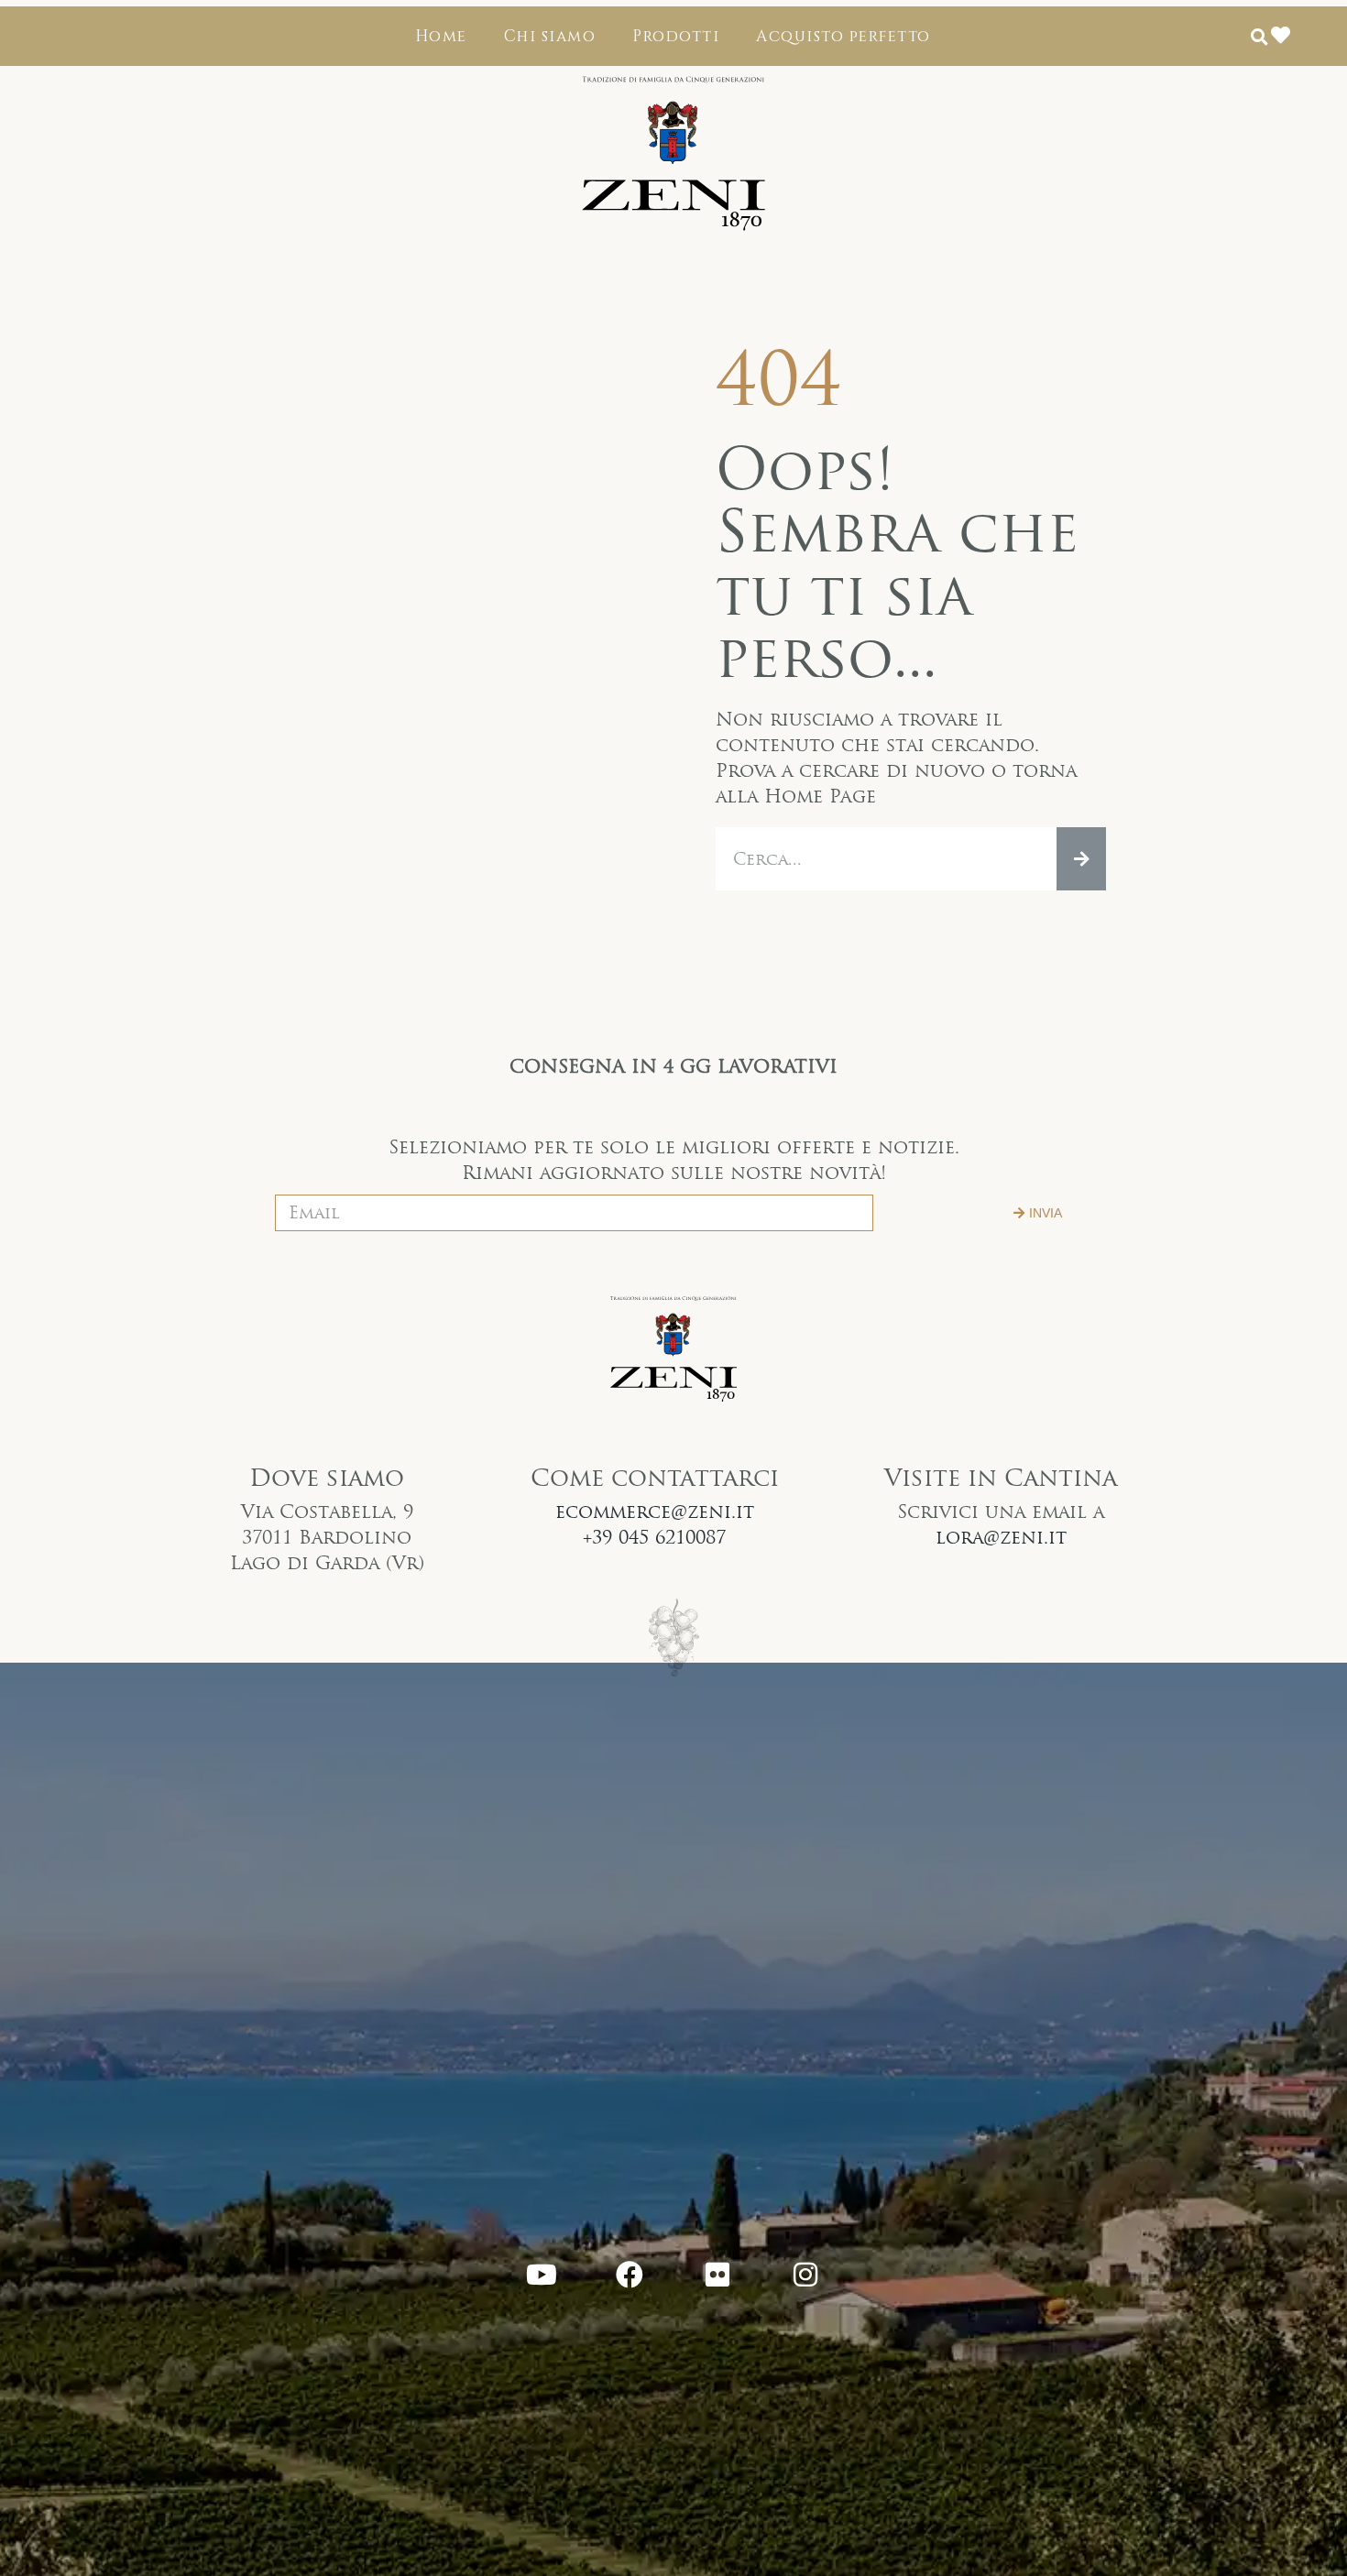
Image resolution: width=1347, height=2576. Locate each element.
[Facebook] (630, 2275)
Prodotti (676, 36)
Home (441, 36)
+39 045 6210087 (654, 1537)
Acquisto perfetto (843, 36)
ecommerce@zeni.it (655, 1512)
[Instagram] (805, 2275)
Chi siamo (550, 36)
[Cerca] (1081, 859)
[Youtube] (542, 2275)
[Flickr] (717, 2275)
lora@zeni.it (1001, 1537)
